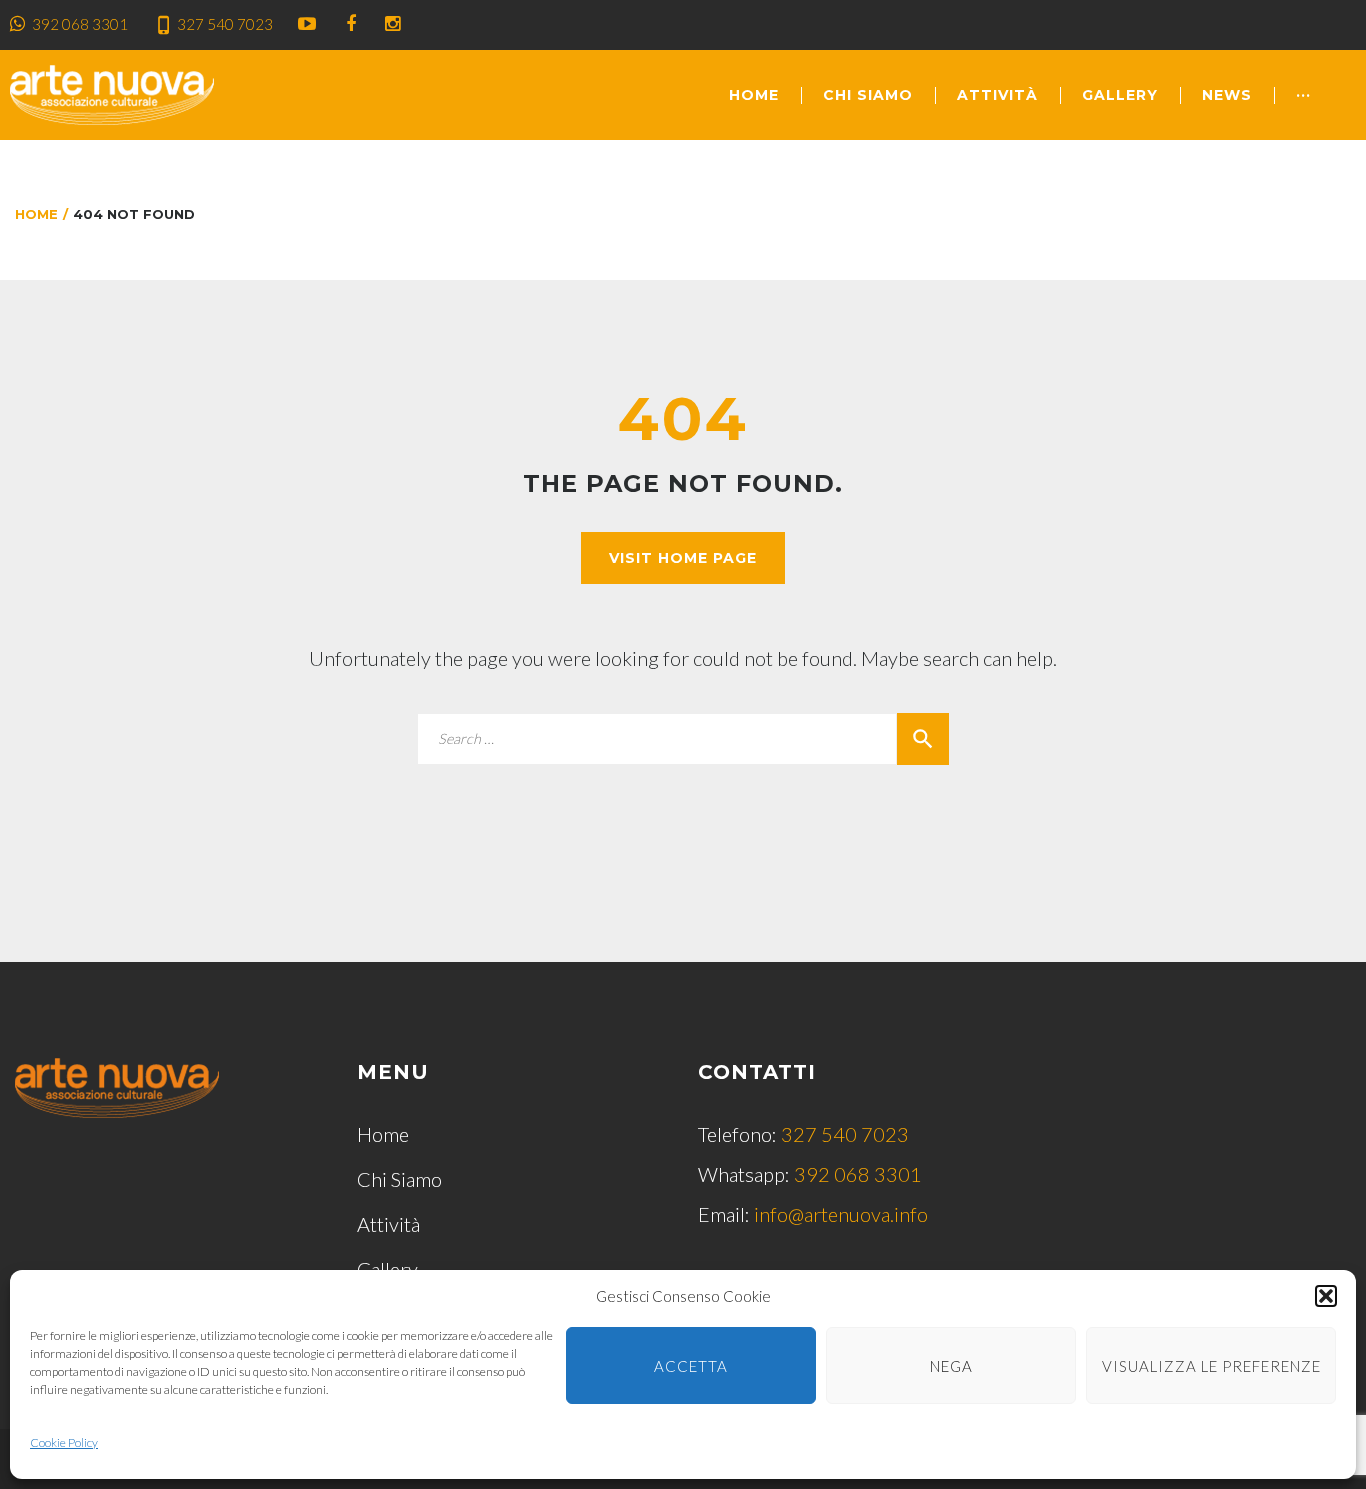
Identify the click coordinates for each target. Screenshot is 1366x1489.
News (1227, 95)
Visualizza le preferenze (1211, 1366)
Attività (997, 95)
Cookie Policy (64, 1442)
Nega (951, 1366)
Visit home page (683, 558)
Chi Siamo (868, 95)
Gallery (1120, 95)
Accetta (691, 1366)
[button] (1326, 1296)
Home (754, 95)
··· (1303, 95)
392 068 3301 (80, 24)
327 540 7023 (225, 24)
